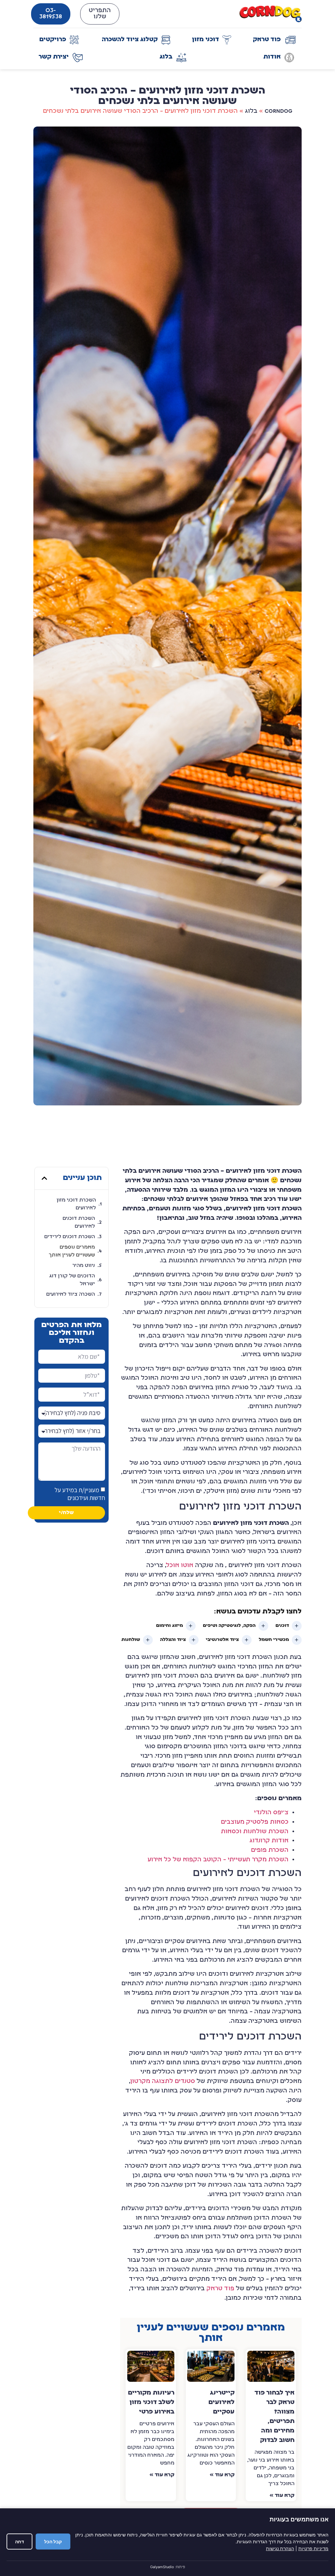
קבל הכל (53, 2542)
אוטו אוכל (180, 1566)
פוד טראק (220, 2289)
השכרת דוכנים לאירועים (79, 1222)
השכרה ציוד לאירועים (71, 1294)
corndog (279, 111)
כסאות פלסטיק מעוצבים (255, 1822)
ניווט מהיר (84, 1266)
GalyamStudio (162, 2567)
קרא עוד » (282, 2496)
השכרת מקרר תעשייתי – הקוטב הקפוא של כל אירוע (218, 1860)
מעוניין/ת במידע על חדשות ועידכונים (80, 1494)
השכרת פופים (270, 1850)
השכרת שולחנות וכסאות (255, 1832)
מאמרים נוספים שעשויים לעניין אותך (72, 1251)
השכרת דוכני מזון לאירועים (76, 1204)
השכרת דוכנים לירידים (70, 1237)
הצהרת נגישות (280, 2548)
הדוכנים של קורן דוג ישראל (72, 1280)
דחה (19, 2542)
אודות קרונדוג (269, 1841)
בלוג (251, 111)
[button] (44, 1178)
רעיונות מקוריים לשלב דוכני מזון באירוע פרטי (151, 2403)
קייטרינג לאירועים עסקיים (221, 2403)
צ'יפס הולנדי (271, 1813)
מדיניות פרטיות (313, 2548)
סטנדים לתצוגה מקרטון (163, 2081)
